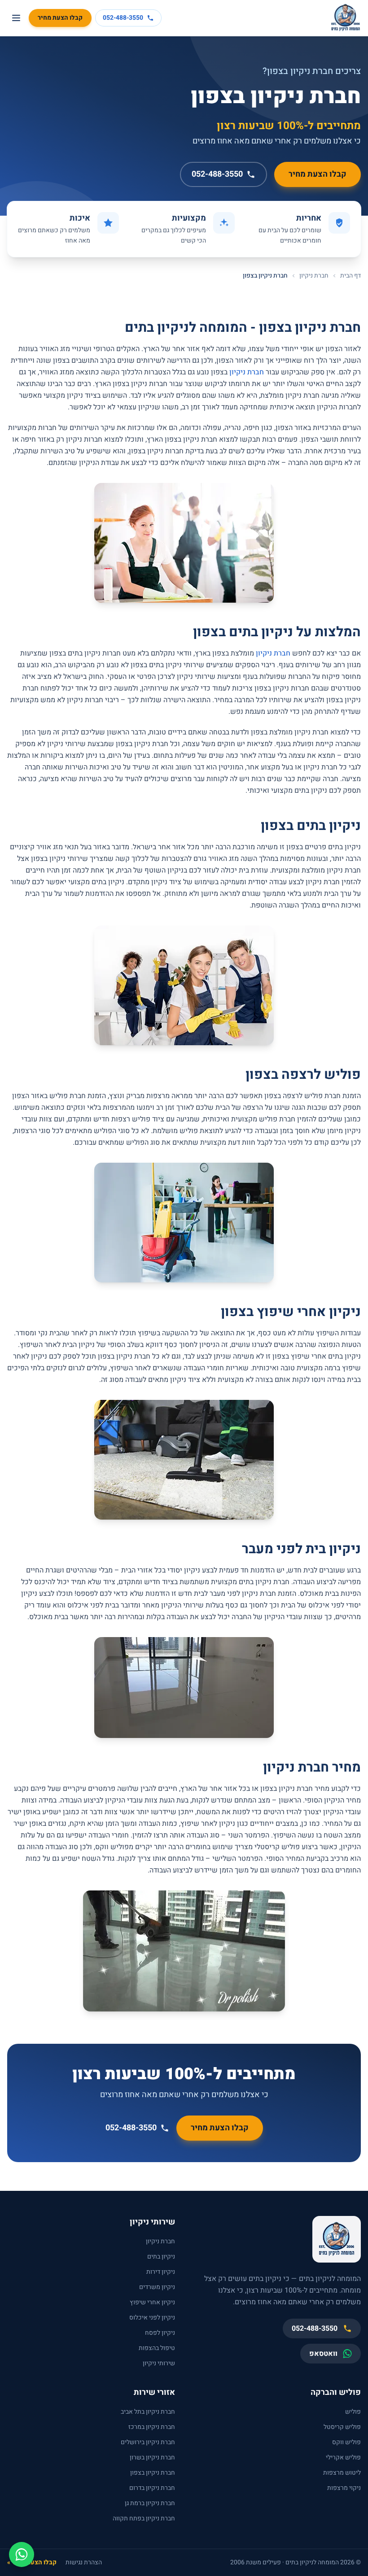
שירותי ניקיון (159, 2363)
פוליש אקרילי (343, 2457)
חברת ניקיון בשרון (152, 2457)
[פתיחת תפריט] (16, 18)
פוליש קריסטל (342, 2427)
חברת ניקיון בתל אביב (148, 2412)
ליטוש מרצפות (342, 2473)
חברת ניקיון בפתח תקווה (144, 2518)
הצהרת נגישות (84, 2563)
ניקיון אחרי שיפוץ (152, 2302)
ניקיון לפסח (160, 2333)
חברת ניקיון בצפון (153, 2473)
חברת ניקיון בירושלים (148, 2442)
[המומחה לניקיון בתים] (346, 18)
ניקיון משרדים (157, 2287)
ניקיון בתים (161, 2257)
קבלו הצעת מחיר (60, 18)
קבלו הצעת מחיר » (32, 2563)
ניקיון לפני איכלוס (152, 2318)
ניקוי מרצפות (344, 2488)
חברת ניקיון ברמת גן (150, 2503)
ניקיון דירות (161, 2272)
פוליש (353, 2412)
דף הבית (350, 276)
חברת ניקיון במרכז (152, 2427)
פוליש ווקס (346, 2442)
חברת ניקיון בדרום (152, 2488)
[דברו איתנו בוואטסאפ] (22, 2554)
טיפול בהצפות (157, 2348)
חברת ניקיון (314, 276)
